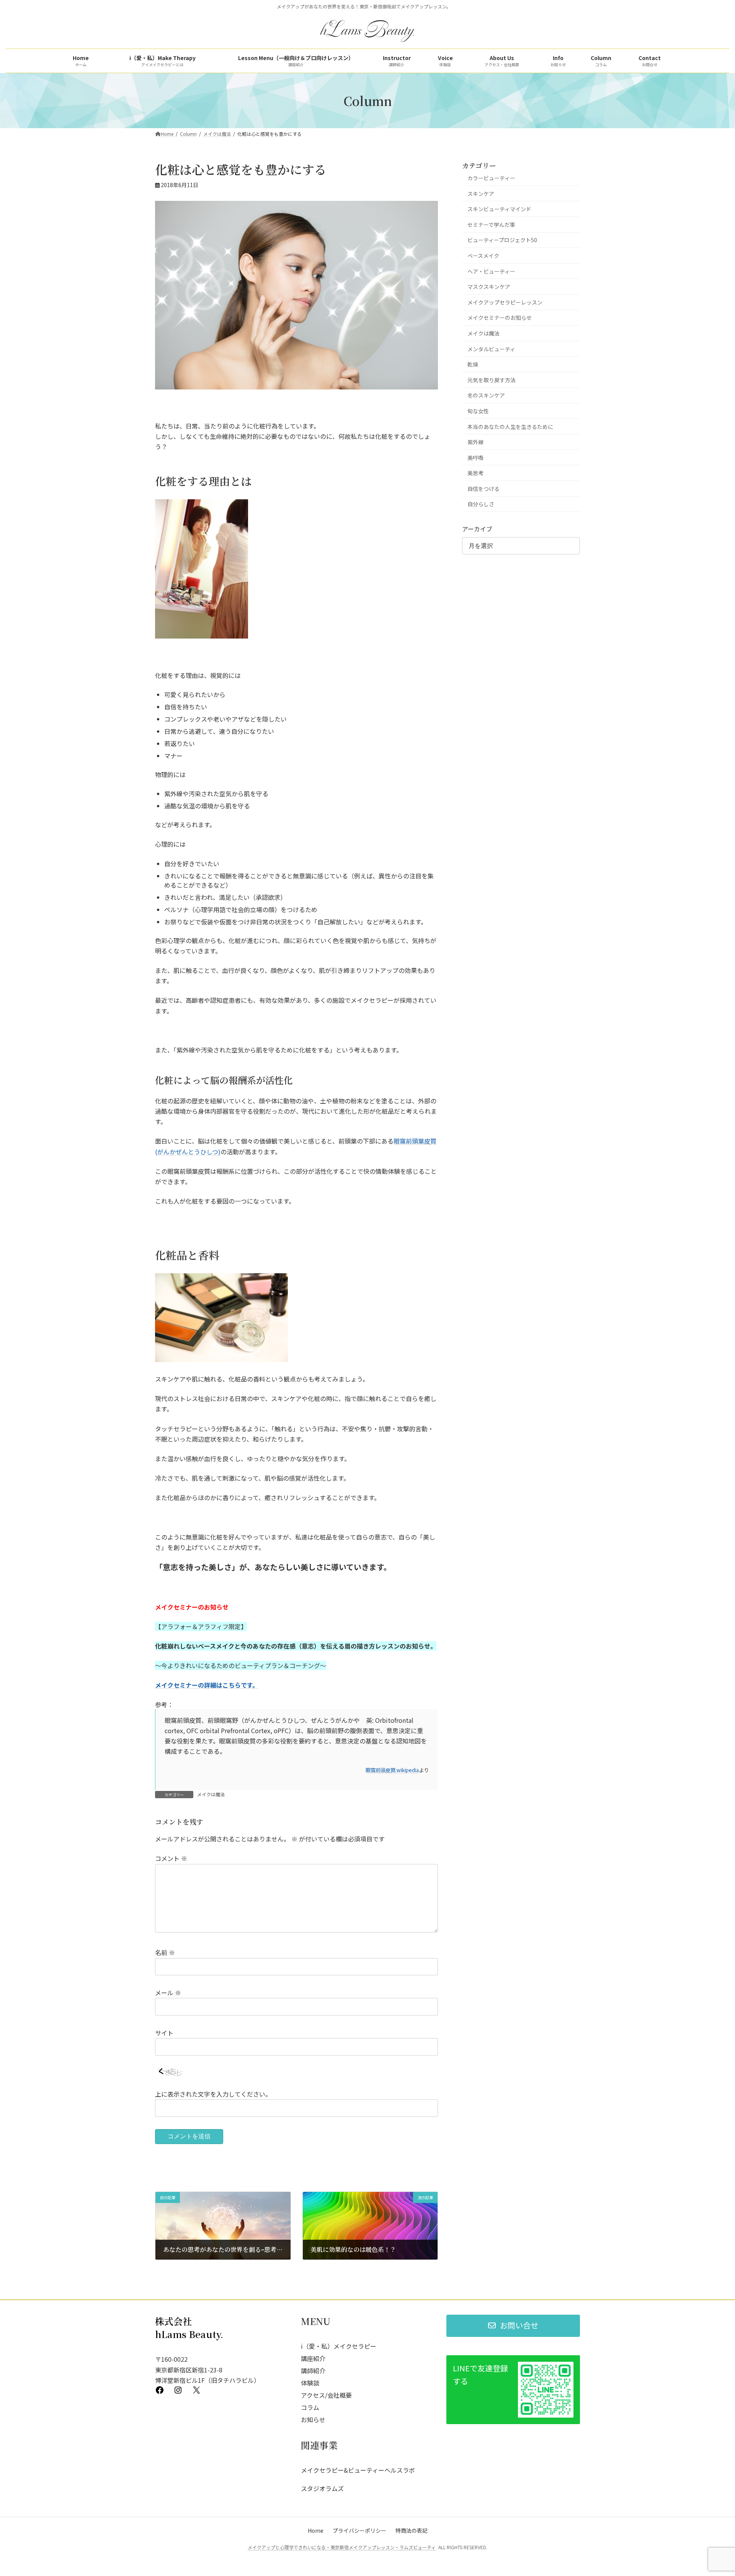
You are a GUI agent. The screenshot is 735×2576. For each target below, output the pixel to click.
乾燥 (473, 364)
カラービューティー (491, 178)
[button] (513, 2326)
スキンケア (481, 194)
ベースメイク (483, 256)
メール (168, 1993)
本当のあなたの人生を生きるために (510, 426)
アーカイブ (477, 529)
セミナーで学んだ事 (491, 225)
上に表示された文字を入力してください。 (213, 2094)
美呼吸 (475, 458)
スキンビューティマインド (499, 209)
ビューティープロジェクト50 (502, 240)
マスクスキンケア (489, 287)
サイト (164, 2033)
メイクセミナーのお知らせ (500, 318)
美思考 (475, 473)
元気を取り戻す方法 (492, 380)
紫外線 (475, 442)
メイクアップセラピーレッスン (505, 302)
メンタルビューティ (491, 349)
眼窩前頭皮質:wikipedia (392, 1770)
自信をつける (483, 489)
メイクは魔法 (211, 1794)
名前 (165, 1953)
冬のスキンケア (486, 395)
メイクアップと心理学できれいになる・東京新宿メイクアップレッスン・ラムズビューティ (342, 2547)
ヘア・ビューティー (491, 271)
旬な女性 (478, 411)
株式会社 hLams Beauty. (189, 2328)
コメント (171, 1859)
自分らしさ (481, 504)
